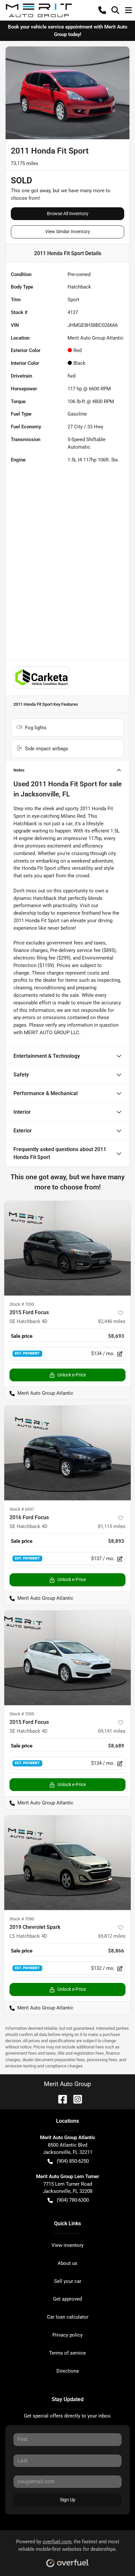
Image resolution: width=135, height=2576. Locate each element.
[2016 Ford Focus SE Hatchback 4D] (67, 1453)
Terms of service (67, 2353)
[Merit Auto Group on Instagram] (75, 2099)
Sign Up (68, 2500)
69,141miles (112, 1731)
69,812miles (112, 1936)
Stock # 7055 (22, 1714)
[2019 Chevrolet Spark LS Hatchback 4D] (67, 1863)
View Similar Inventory (68, 232)
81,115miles (112, 1526)
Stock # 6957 (22, 1509)
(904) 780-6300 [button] (73, 2200)
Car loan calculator (68, 2317)
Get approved (67, 2299)
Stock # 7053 (22, 1304)
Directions (68, 2371)
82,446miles (112, 1321)
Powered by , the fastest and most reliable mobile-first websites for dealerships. (68, 2545)
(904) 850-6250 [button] (73, 2161)
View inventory (67, 2245)
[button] (102, 10)
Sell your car (68, 2281)
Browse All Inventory (68, 214)
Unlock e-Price (72, 1375)
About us (67, 2263)
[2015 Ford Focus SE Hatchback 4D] (67, 1248)
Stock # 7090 (22, 1919)
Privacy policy (67, 2335)
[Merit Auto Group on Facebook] (60, 2099)
